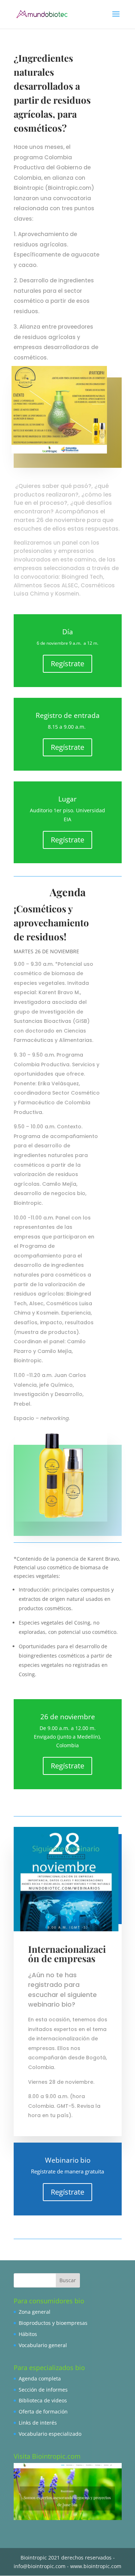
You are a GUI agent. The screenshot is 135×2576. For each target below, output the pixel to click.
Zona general (35, 2312)
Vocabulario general (43, 2345)
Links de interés (38, 2423)
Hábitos (28, 2334)
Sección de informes (43, 2390)
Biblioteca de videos (43, 2400)
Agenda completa (40, 2378)
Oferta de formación (43, 2412)
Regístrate (67, 664)
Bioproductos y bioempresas (53, 2323)
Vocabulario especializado (50, 2434)
